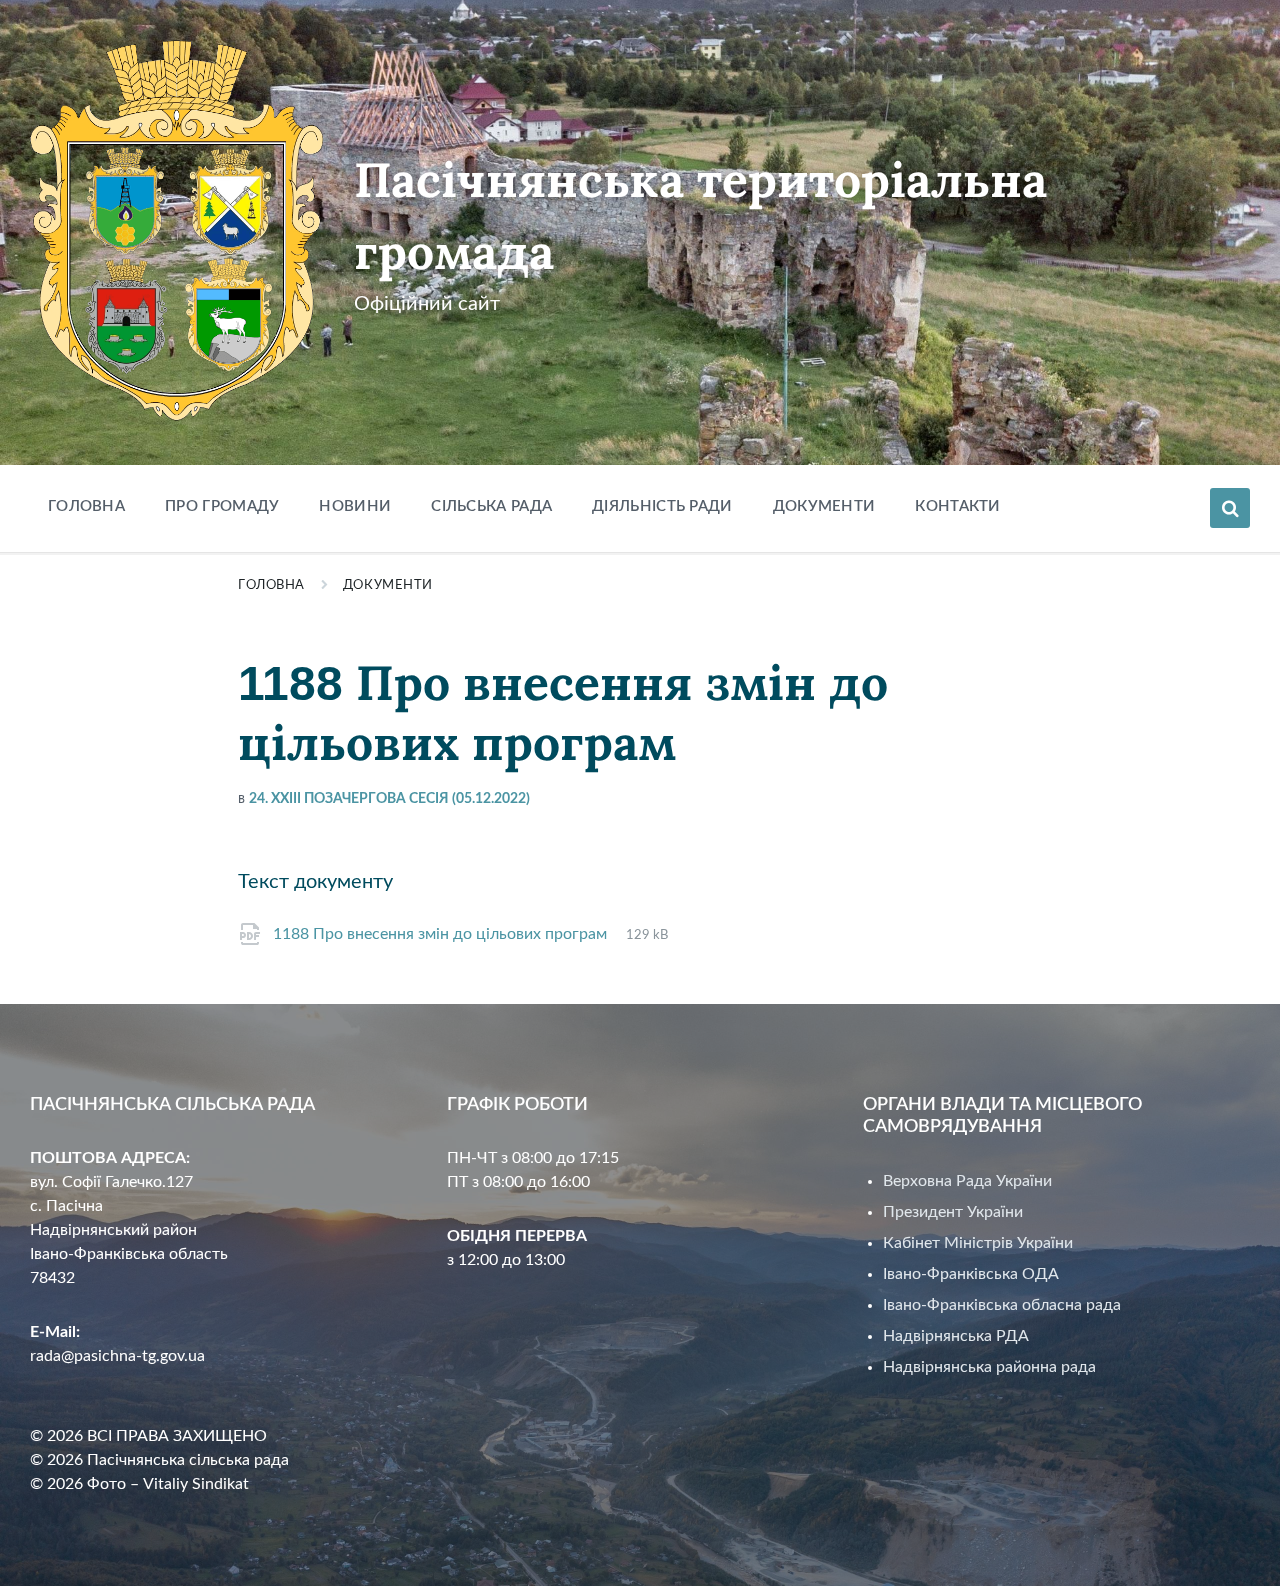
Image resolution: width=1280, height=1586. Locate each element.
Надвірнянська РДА (956, 1336)
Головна (271, 585)
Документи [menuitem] (824, 506)
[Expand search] (1230, 508)
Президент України (953, 1212)
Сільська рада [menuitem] (491, 506)
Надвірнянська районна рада (989, 1367)
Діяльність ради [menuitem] (662, 506)
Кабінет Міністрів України (978, 1243)
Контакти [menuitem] (957, 506)
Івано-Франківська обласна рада (1002, 1305)
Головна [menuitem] (86, 506)
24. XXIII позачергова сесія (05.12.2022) (389, 799)
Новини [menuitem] (355, 506)
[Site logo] (177, 416)
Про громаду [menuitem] (222, 506)
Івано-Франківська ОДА (971, 1274)
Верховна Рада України (967, 1181)
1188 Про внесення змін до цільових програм (442, 934)
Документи (388, 585)
